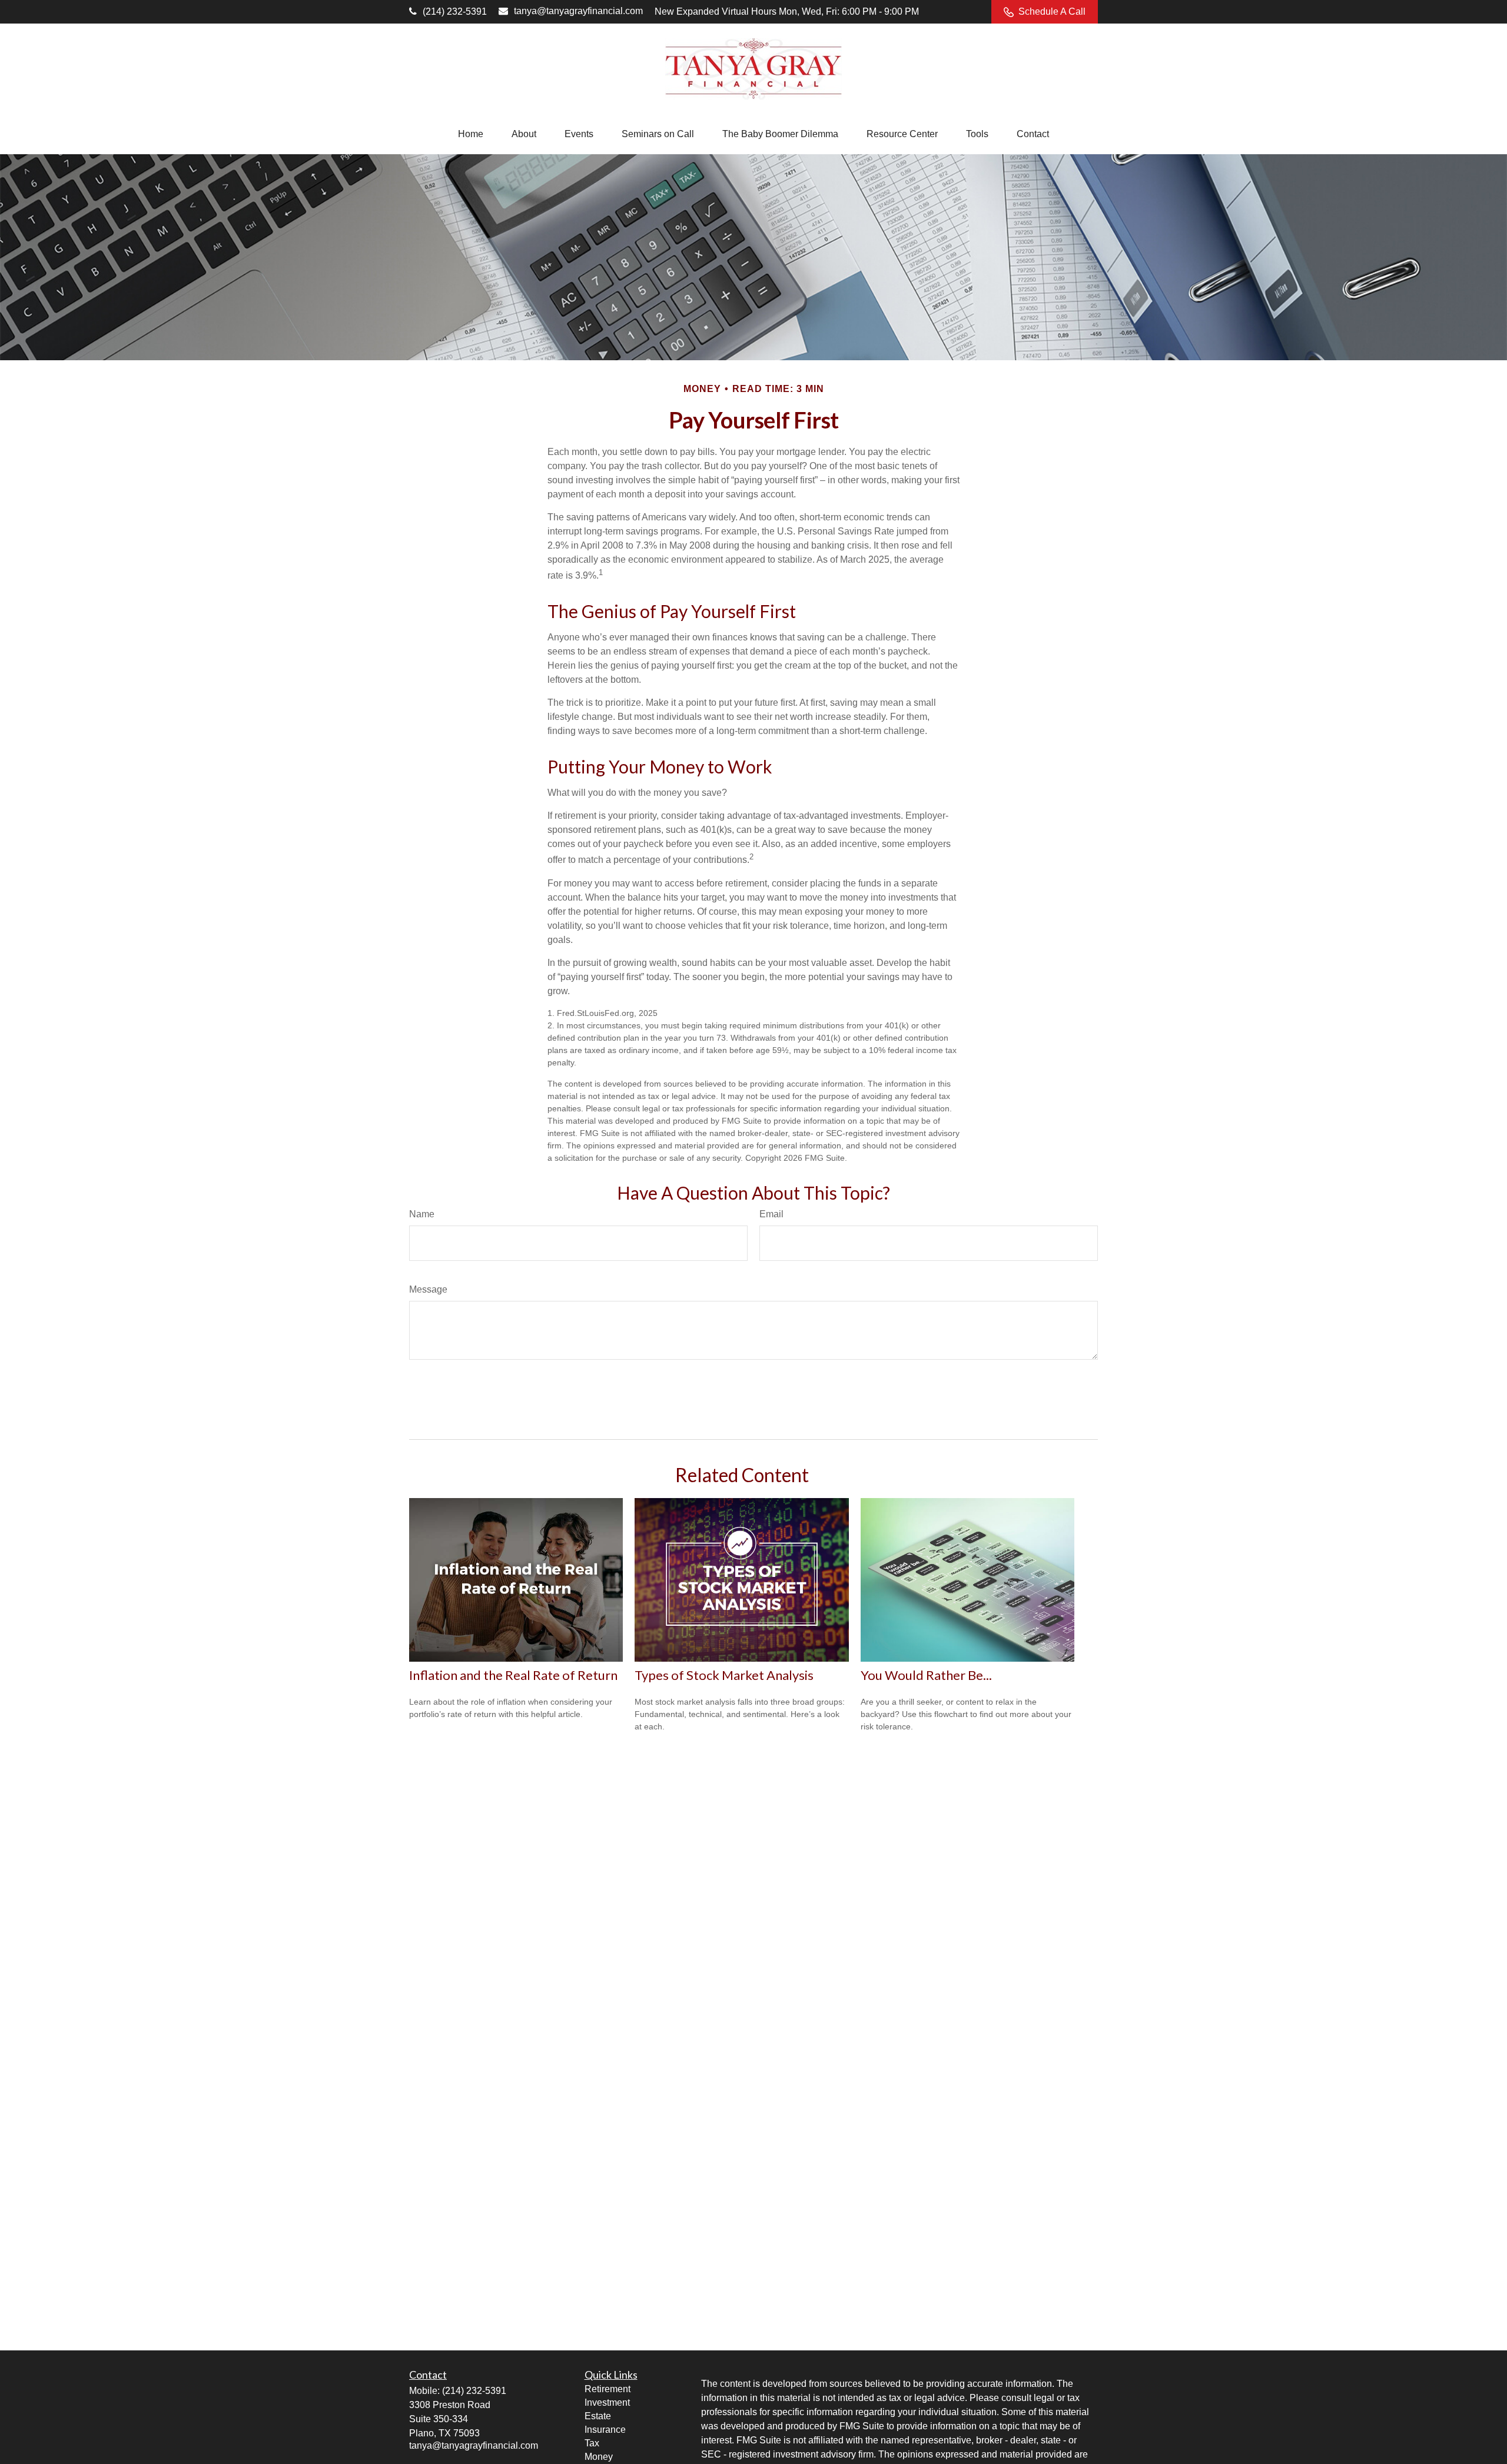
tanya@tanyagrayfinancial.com (578, 11)
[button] (471, 134)
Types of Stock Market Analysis (724, 1675)
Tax (592, 2443)
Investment (607, 2402)
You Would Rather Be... (926, 1675)
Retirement (608, 2389)
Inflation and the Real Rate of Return (513, 1675)
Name (422, 1214)
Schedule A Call (1052, 11)
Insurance (605, 2430)
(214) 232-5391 (455, 11)
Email (771, 1214)
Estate (598, 2416)
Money (599, 2457)
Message (428, 1289)
